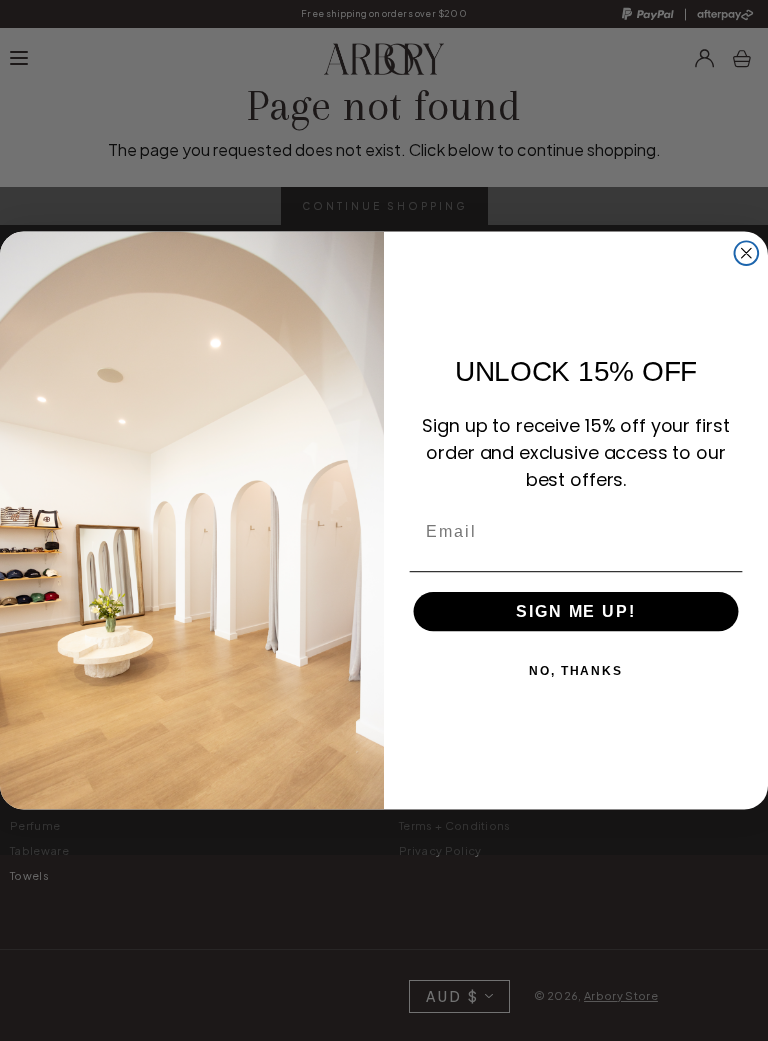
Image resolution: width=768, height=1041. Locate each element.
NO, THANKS (576, 670)
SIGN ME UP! (575, 610)
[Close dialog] (747, 253)
